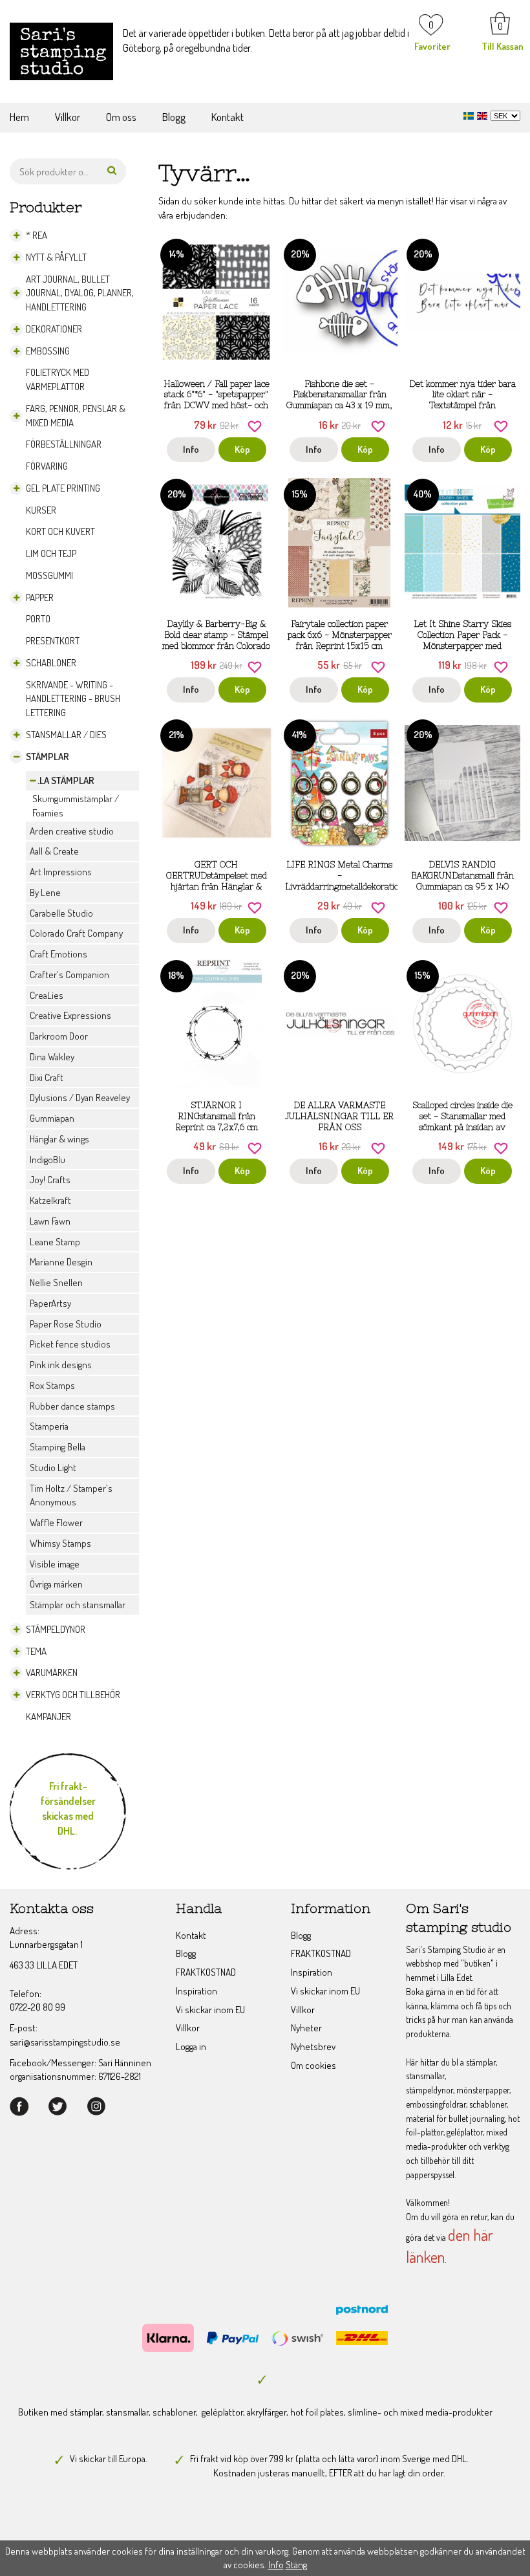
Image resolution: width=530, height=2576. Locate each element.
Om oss (121, 117)
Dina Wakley (52, 1057)
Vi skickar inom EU (210, 2010)
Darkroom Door (59, 1036)
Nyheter (306, 2028)
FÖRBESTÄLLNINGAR (64, 444)
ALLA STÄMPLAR (62, 780)
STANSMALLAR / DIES (66, 735)
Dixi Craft (47, 1077)
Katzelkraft (50, 1200)
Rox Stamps (52, 1385)
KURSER (41, 510)
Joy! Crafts (50, 1180)
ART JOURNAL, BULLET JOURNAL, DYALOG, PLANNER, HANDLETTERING (80, 293)
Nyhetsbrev (313, 2047)
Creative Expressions (70, 1015)
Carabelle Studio (61, 913)
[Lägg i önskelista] (255, 425)
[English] (484, 114)
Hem (19, 117)
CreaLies (47, 995)
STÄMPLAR (48, 757)
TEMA (36, 1651)
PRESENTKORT (53, 641)
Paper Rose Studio (66, 1324)
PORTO (38, 619)
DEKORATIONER (54, 329)
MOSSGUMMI (49, 575)
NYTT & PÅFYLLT (56, 257)
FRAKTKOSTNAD (206, 1972)
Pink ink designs (61, 1365)
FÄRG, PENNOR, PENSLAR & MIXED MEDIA (76, 416)
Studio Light (53, 1468)
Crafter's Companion (69, 975)
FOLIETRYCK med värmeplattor (58, 379)
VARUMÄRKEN (52, 1673)
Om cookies (313, 2065)
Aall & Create (54, 851)
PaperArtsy (50, 1303)
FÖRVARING (47, 466)
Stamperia (49, 1426)
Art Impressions (61, 872)
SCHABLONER (51, 663)
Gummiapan (52, 1118)
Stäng (296, 2565)
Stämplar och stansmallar (78, 1605)
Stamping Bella (58, 1447)
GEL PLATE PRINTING (63, 488)
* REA (37, 235)
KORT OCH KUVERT (60, 531)
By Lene (45, 892)
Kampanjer (48, 1717)
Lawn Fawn (50, 1221)
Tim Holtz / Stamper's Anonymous (71, 1495)
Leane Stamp (55, 1242)
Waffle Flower (56, 1523)
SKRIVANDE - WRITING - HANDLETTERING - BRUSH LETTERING (73, 699)
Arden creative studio (72, 831)
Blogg (174, 117)
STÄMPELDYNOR (56, 1629)
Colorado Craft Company (76, 933)
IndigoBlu (48, 1160)
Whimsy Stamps (60, 1543)
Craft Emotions (58, 954)
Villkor (68, 117)
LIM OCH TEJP (51, 553)
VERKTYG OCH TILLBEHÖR (73, 1695)
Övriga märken (56, 1584)
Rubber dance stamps (72, 1406)
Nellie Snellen (56, 1283)
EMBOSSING (48, 351)
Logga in (191, 2047)
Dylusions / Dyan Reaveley (80, 1097)
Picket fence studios (70, 1344)
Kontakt (228, 117)
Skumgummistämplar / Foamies (76, 806)
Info (191, 449)
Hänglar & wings (59, 1139)
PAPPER (40, 597)
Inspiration (196, 1991)
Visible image (55, 1564)
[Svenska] (470, 114)
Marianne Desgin (61, 1262)
